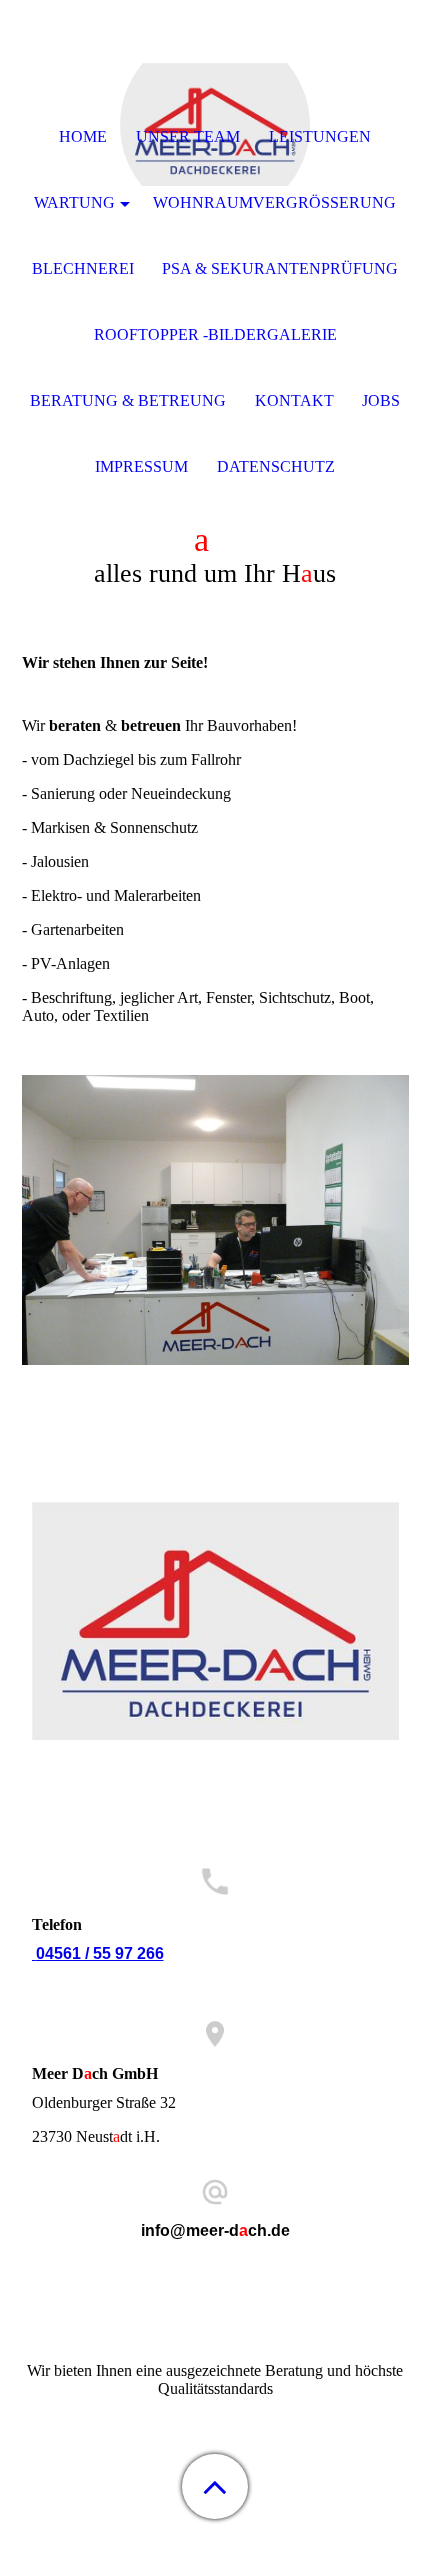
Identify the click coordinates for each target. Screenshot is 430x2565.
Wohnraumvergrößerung (274, 202)
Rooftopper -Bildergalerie (215, 334)
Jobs (381, 400)
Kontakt (294, 400)
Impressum (141, 466)
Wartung (74, 202)
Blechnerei (83, 268)
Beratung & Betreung (128, 400)
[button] (215, 2486)
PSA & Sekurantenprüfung (280, 268)
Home (83, 136)
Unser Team (188, 136)
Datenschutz (276, 466)
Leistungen (320, 136)
